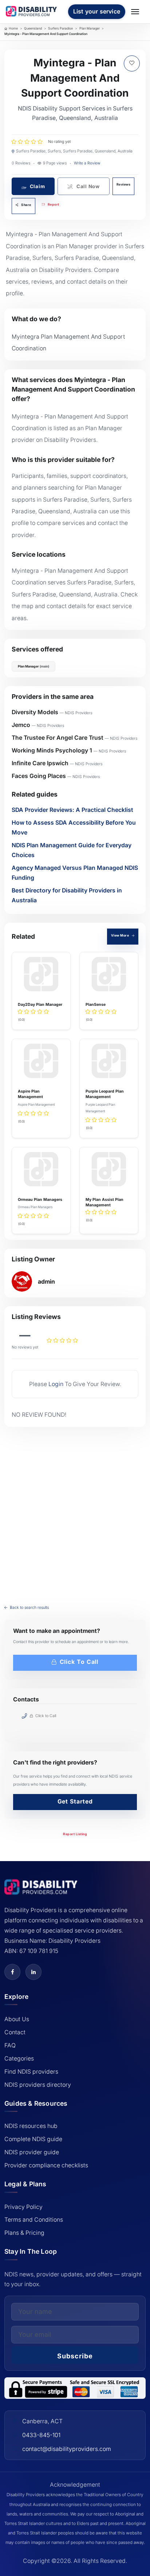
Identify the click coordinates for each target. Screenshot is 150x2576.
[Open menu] (136, 12)
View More (121, 935)
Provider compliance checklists (46, 2165)
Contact (15, 2032)
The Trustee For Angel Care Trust (58, 738)
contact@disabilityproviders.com (67, 2449)
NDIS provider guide (32, 2152)
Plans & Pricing (24, 2233)
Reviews (124, 184)
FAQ (10, 2045)
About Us (17, 2019)
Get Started (75, 1801)
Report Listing (75, 1834)
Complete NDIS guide (33, 2139)
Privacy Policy (23, 2207)
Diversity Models (35, 712)
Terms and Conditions (34, 2220)
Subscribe (75, 2356)
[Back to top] (12, 2493)
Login (56, 1384)
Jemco (21, 725)
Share (26, 205)
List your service (97, 11)
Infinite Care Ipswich (40, 763)
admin (46, 1282)
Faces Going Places (39, 776)
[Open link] (12, 1972)
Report (53, 204)
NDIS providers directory (38, 2085)
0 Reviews (21, 163)
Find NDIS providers (31, 2072)
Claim (37, 186)
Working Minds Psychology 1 (52, 750)
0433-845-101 (41, 2435)
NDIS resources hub (31, 2126)
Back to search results (29, 1608)
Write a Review (87, 163)
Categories (19, 2059)
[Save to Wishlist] (132, 63)
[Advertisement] (75, 1511)
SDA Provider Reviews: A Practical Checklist (72, 810)
